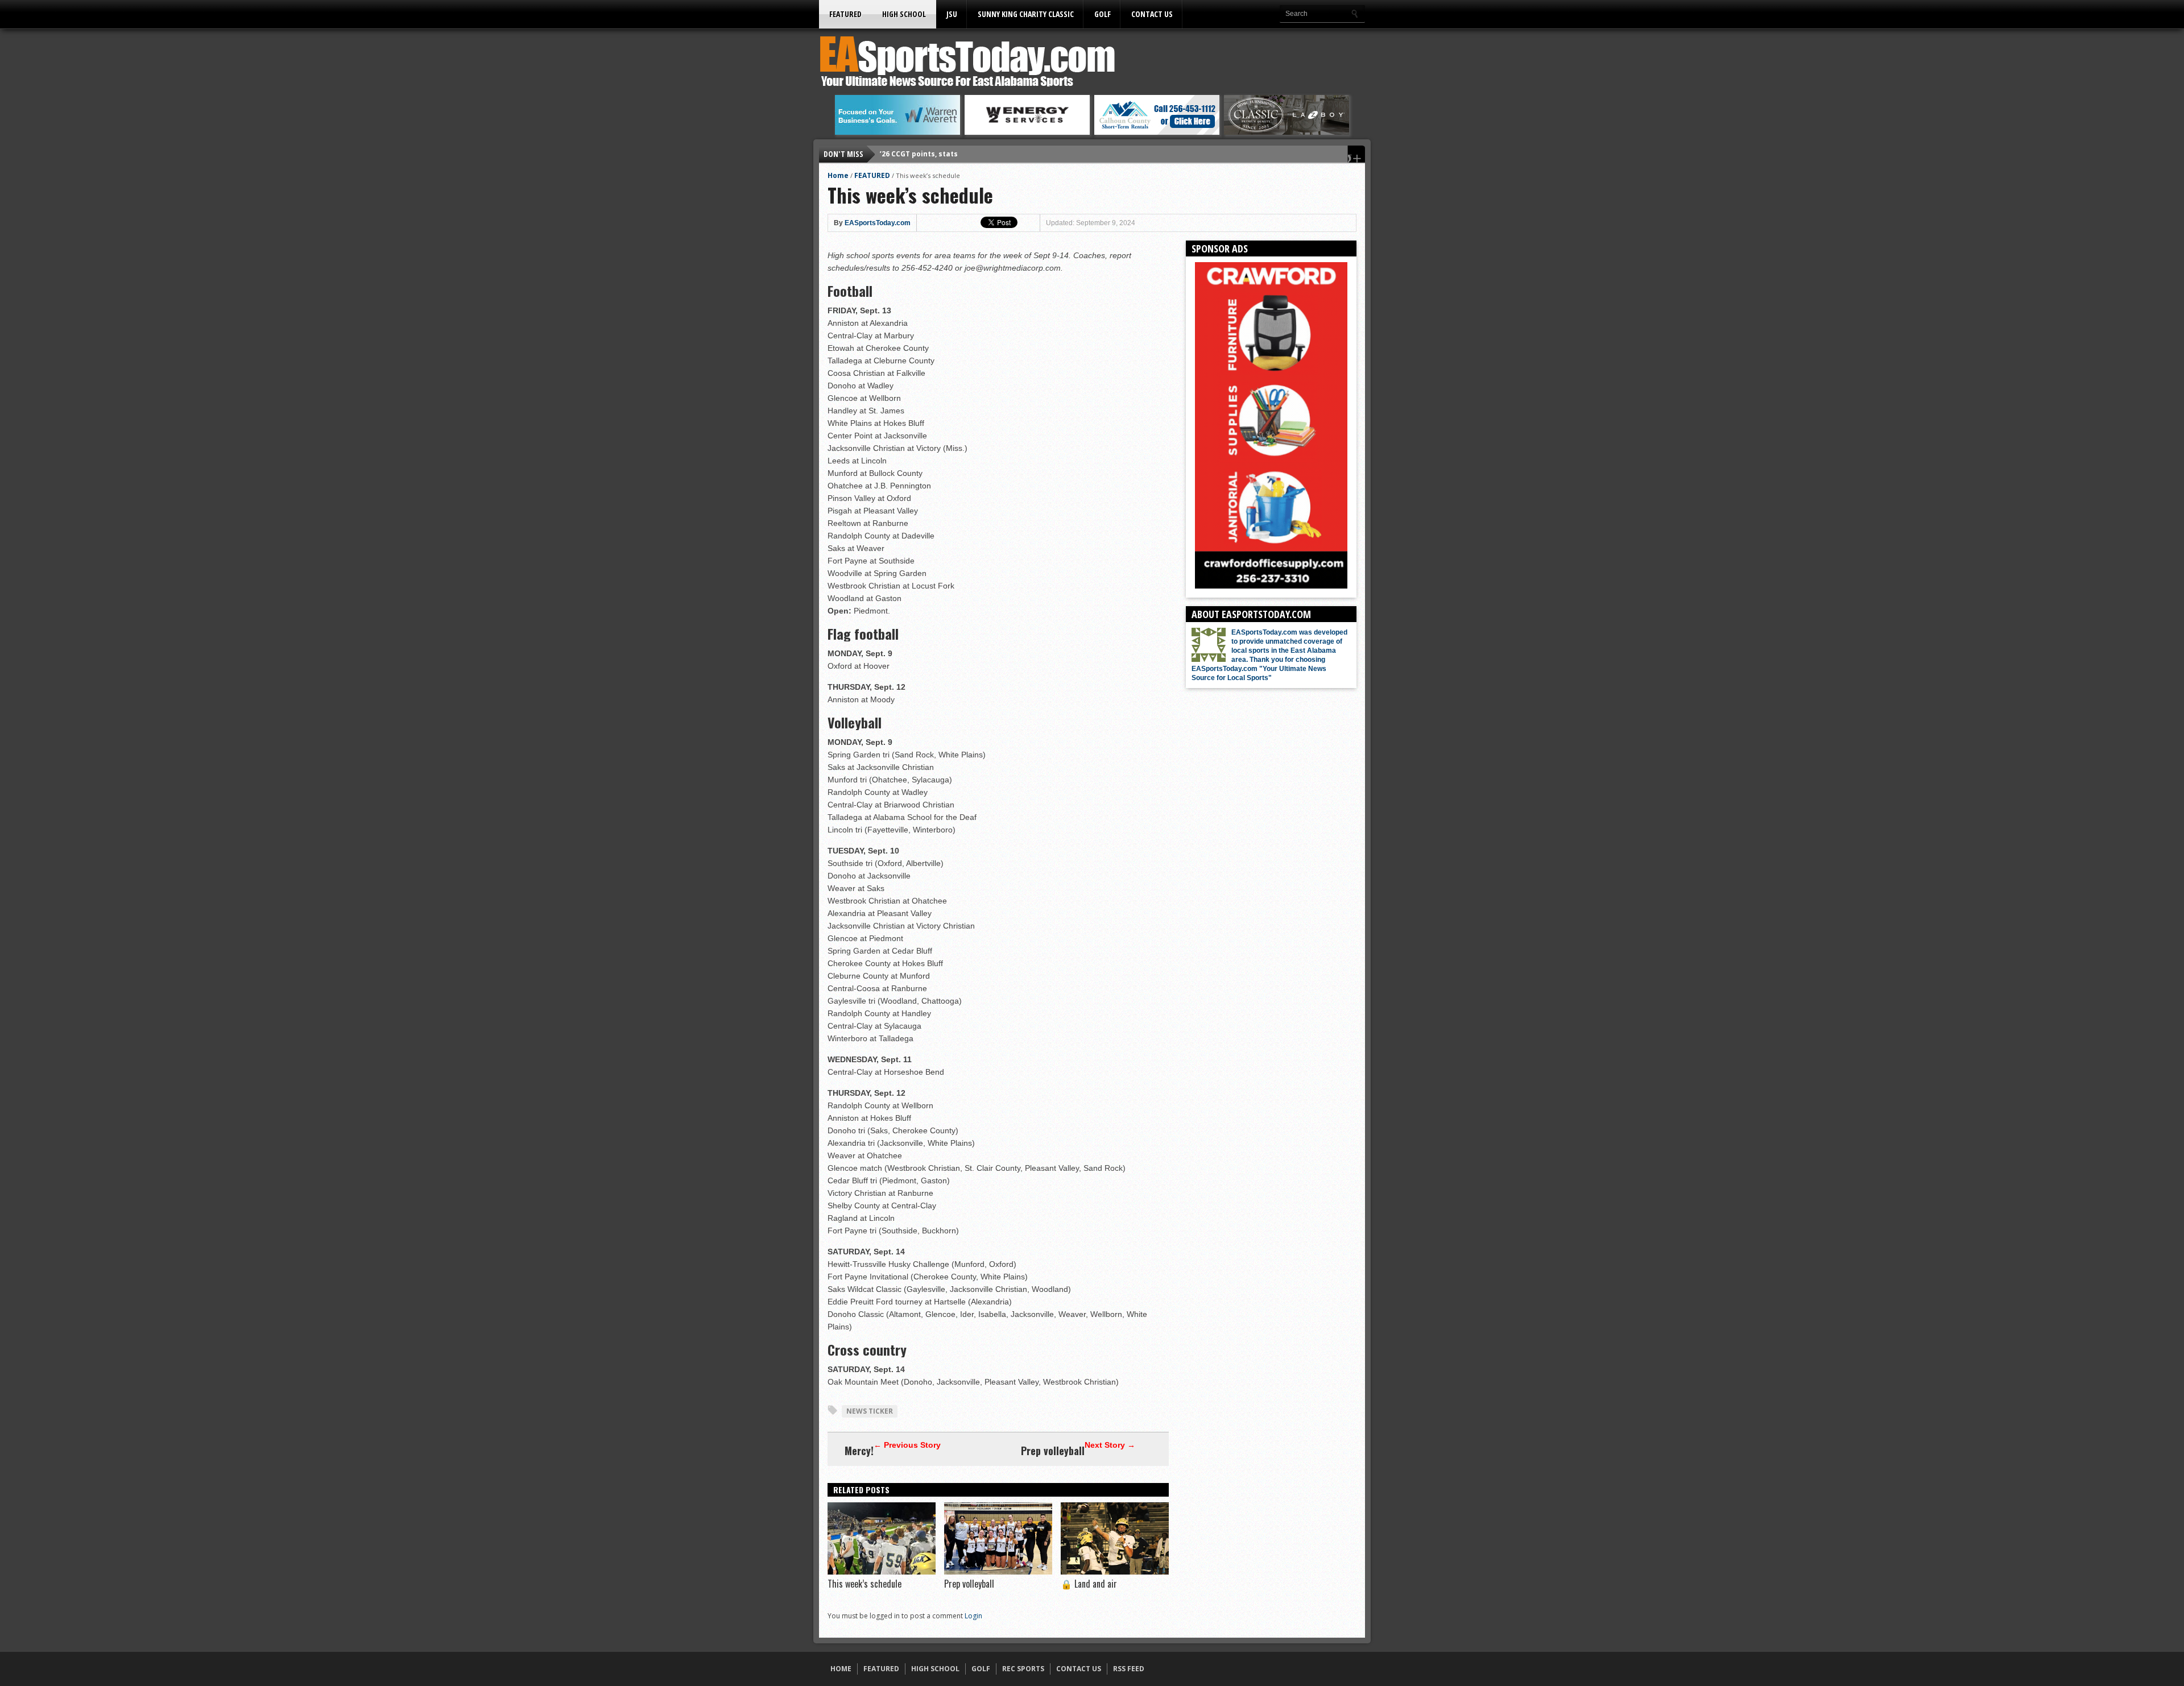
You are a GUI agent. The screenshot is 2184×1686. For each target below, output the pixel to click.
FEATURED (845, 14)
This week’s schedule (864, 1584)
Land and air (1089, 1584)
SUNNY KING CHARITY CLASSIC (1026, 14)
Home (838, 175)
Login (973, 1616)
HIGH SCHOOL (904, 14)
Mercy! (859, 1451)
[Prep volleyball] (998, 1572)
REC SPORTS (1023, 1669)
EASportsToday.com (878, 223)
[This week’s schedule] (882, 1572)
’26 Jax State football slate (928, 154)
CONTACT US (1152, 14)
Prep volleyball (1053, 1451)
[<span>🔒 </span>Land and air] (1115, 1572)
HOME (841, 1669)
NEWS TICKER (870, 1411)
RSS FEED (1129, 1669)
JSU (952, 14)
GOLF (1103, 14)
